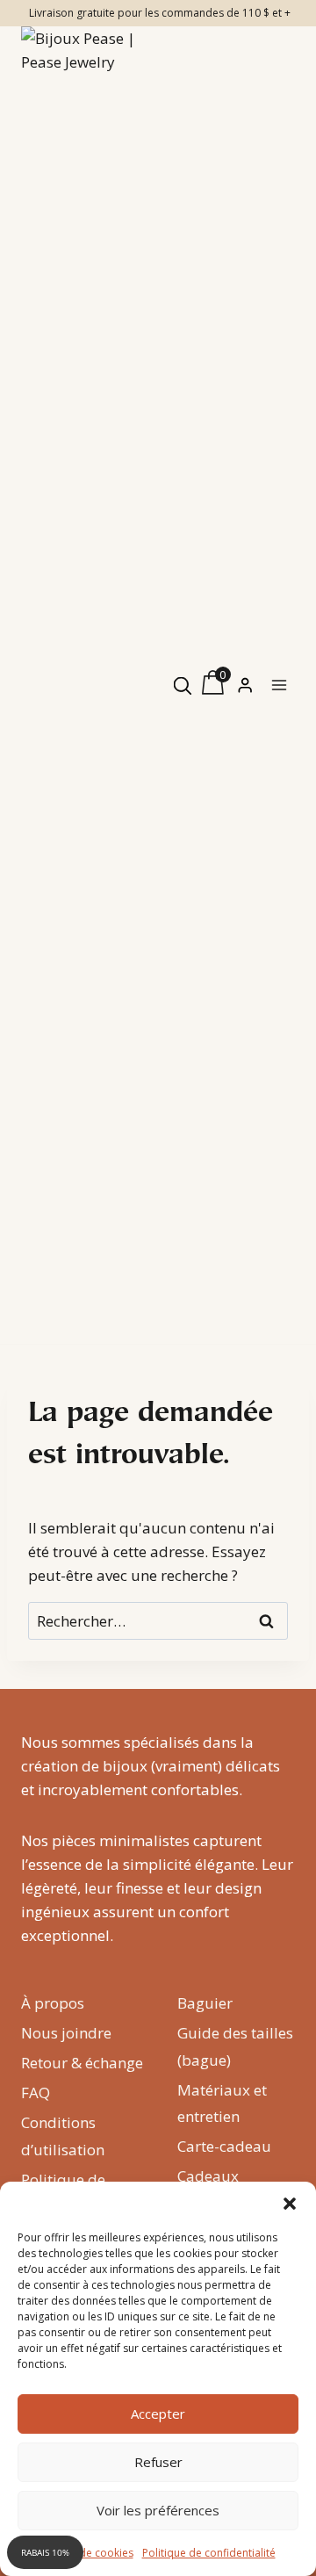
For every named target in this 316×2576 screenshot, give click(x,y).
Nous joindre (66, 2033)
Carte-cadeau (224, 2146)
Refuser (158, 2462)
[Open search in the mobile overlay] (183, 685)
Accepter (158, 2414)
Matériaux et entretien (222, 2103)
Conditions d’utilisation (63, 2136)
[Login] (245, 685)
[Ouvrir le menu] (279, 685)
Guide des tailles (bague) (235, 2046)
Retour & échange (82, 2063)
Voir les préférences (158, 2510)
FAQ (36, 2093)
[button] (290, 2204)
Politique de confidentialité (209, 2553)
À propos (53, 2003)
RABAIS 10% (45, 2552)
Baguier (205, 2003)
